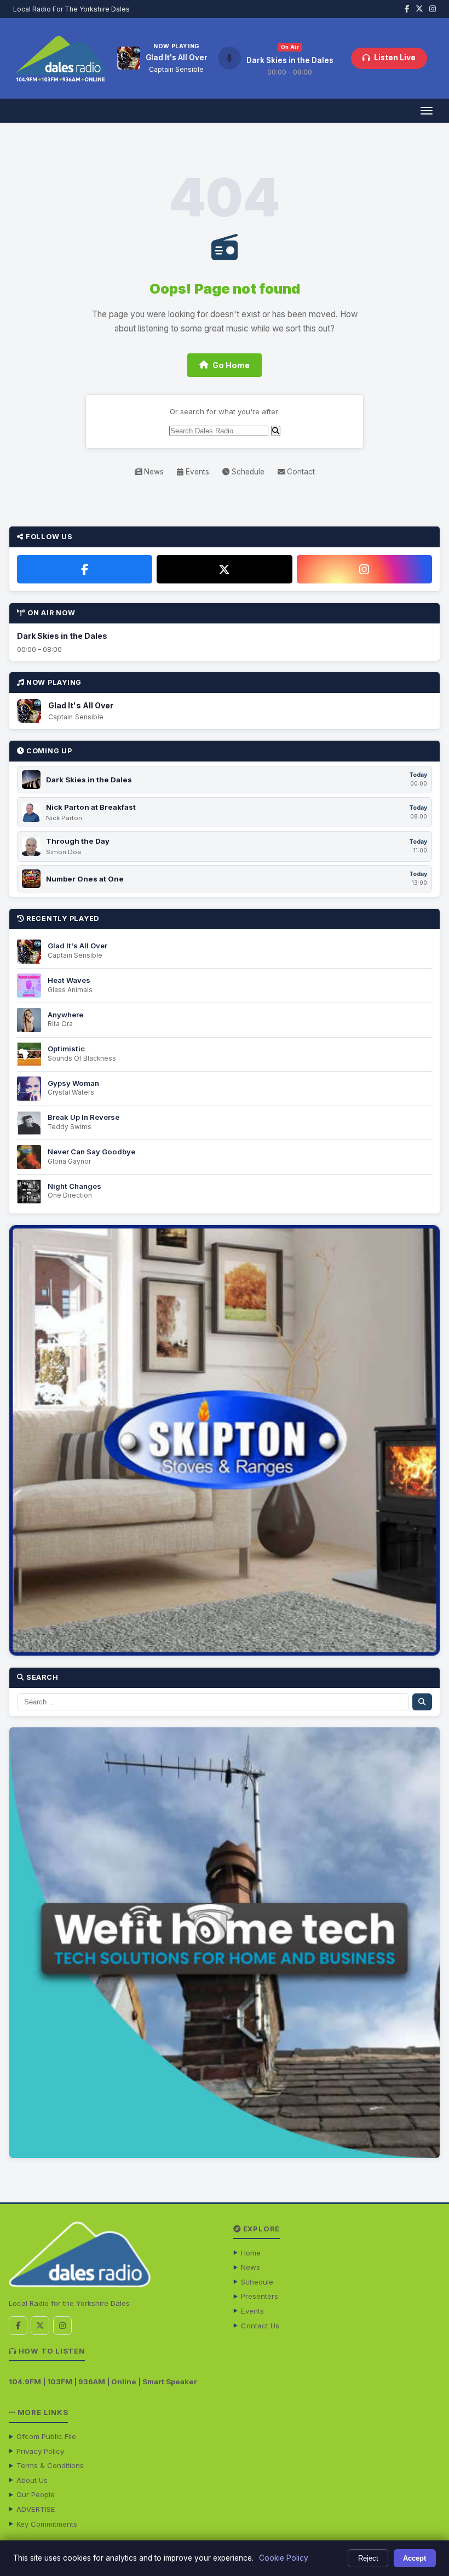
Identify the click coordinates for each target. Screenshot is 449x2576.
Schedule (247, 472)
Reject (368, 2558)
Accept (415, 2558)
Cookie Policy (284, 2558)
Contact (300, 472)
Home (251, 2253)
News (153, 472)
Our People (36, 2494)
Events (196, 472)
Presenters (260, 2296)
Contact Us (260, 2326)
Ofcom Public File (46, 2436)
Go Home (231, 365)
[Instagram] (364, 569)
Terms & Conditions (50, 2465)
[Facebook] (85, 569)
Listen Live (395, 58)
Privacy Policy (40, 2451)
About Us (32, 2480)
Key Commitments (47, 2524)
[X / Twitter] (224, 569)
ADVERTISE (36, 2509)
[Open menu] (426, 111)
